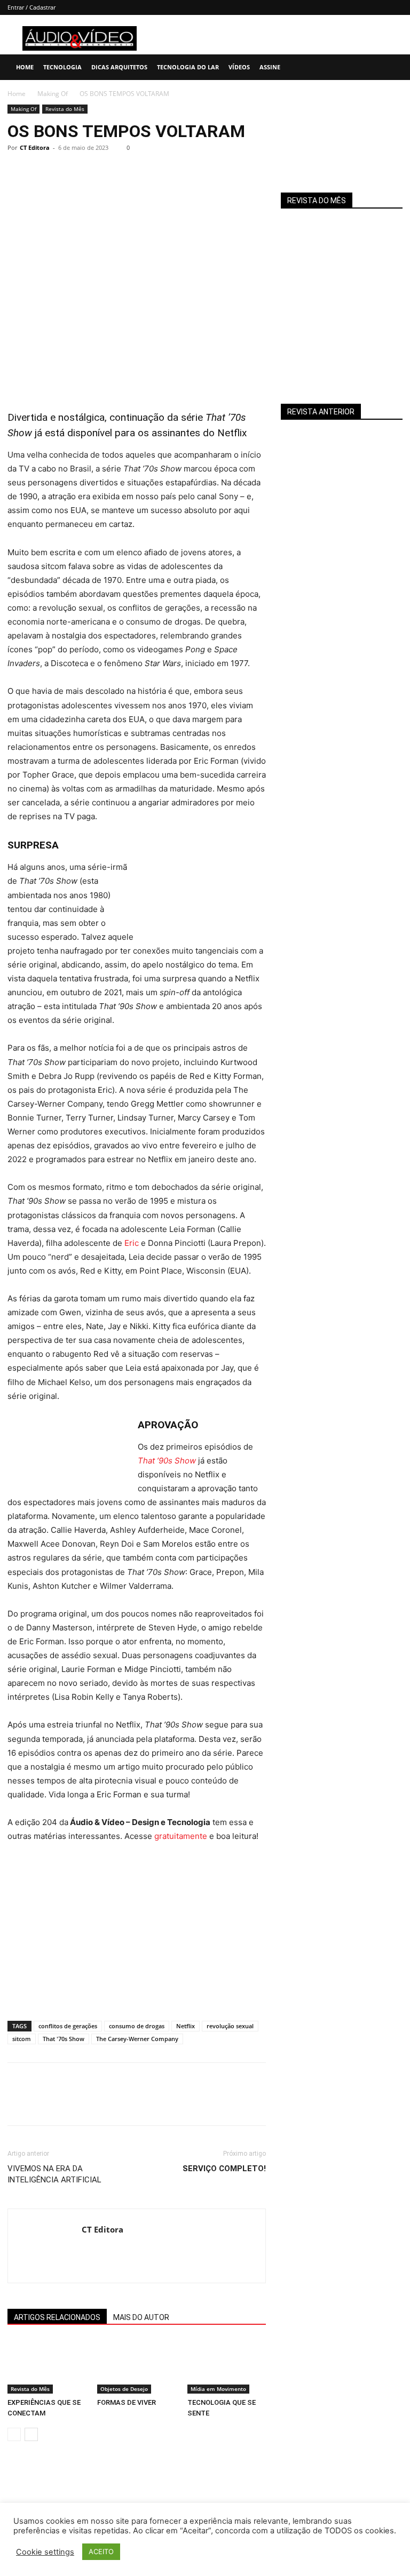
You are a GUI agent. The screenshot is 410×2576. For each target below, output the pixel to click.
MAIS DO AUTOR (141, 2317)
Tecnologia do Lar (188, 67)
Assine (270, 67)
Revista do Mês (65, 109)
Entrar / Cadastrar (31, 7)
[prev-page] (14, 2434)
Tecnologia (62, 67)
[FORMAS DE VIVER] (136, 2366)
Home (25, 67)
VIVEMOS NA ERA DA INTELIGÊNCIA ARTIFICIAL (54, 2174)
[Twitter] (43, 172)
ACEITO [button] (101, 2551)
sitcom (22, 2039)
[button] (397, 67)
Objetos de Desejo (124, 2389)
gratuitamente (181, 1836)
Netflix (186, 2026)
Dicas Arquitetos (119, 67)
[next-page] (31, 2434)
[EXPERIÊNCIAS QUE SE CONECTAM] (47, 2366)
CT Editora (35, 147)
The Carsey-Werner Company (137, 2039)
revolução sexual (230, 2026)
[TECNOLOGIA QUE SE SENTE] (227, 2366)
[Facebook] (18, 172)
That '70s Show (64, 2039)
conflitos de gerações (68, 2026)
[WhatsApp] (92, 172)
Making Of (53, 94)
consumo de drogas (137, 2026)
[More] (117, 172)
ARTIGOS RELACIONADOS (57, 2317)
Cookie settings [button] (45, 2552)
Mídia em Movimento (218, 2389)
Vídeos (239, 67)
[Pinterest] (67, 172)
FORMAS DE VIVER (127, 2402)
